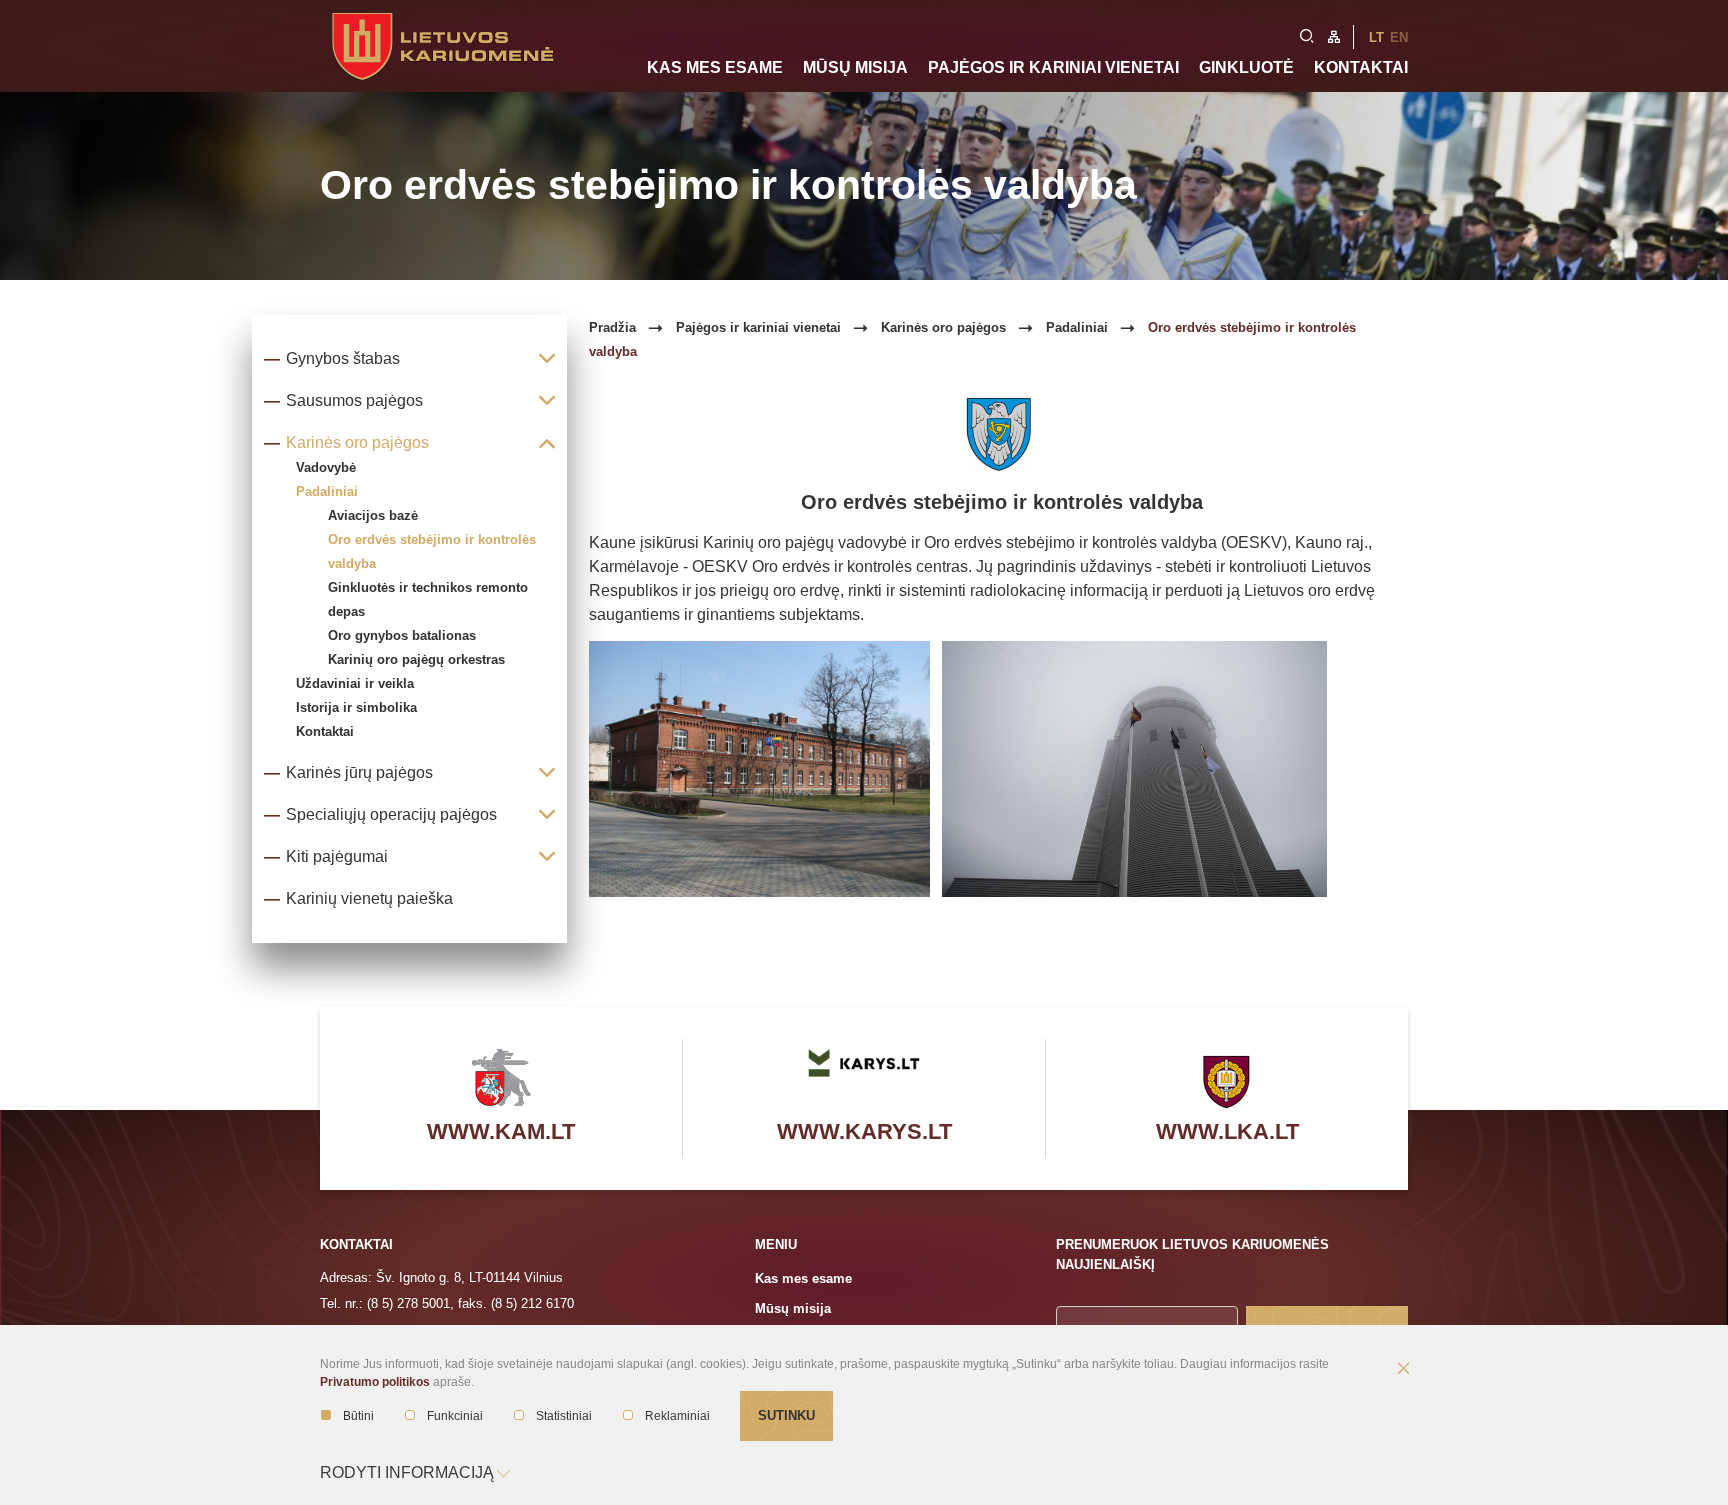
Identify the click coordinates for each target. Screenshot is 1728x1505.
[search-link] (1307, 34)
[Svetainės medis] (1334, 35)
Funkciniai (455, 1416)
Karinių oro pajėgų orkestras (416, 659)
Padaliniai (1077, 327)
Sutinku (786, 1415)
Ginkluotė (1246, 67)
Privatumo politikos (375, 1382)
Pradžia (612, 327)
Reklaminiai (677, 1416)
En (1399, 37)
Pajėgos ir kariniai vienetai (1053, 67)
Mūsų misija (855, 67)
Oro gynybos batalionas (402, 635)
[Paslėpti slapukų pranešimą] (1403, 1370)
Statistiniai (564, 1416)
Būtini (358, 1416)
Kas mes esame (715, 67)
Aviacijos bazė (373, 515)
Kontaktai (1361, 67)
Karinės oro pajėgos (943, 327)
